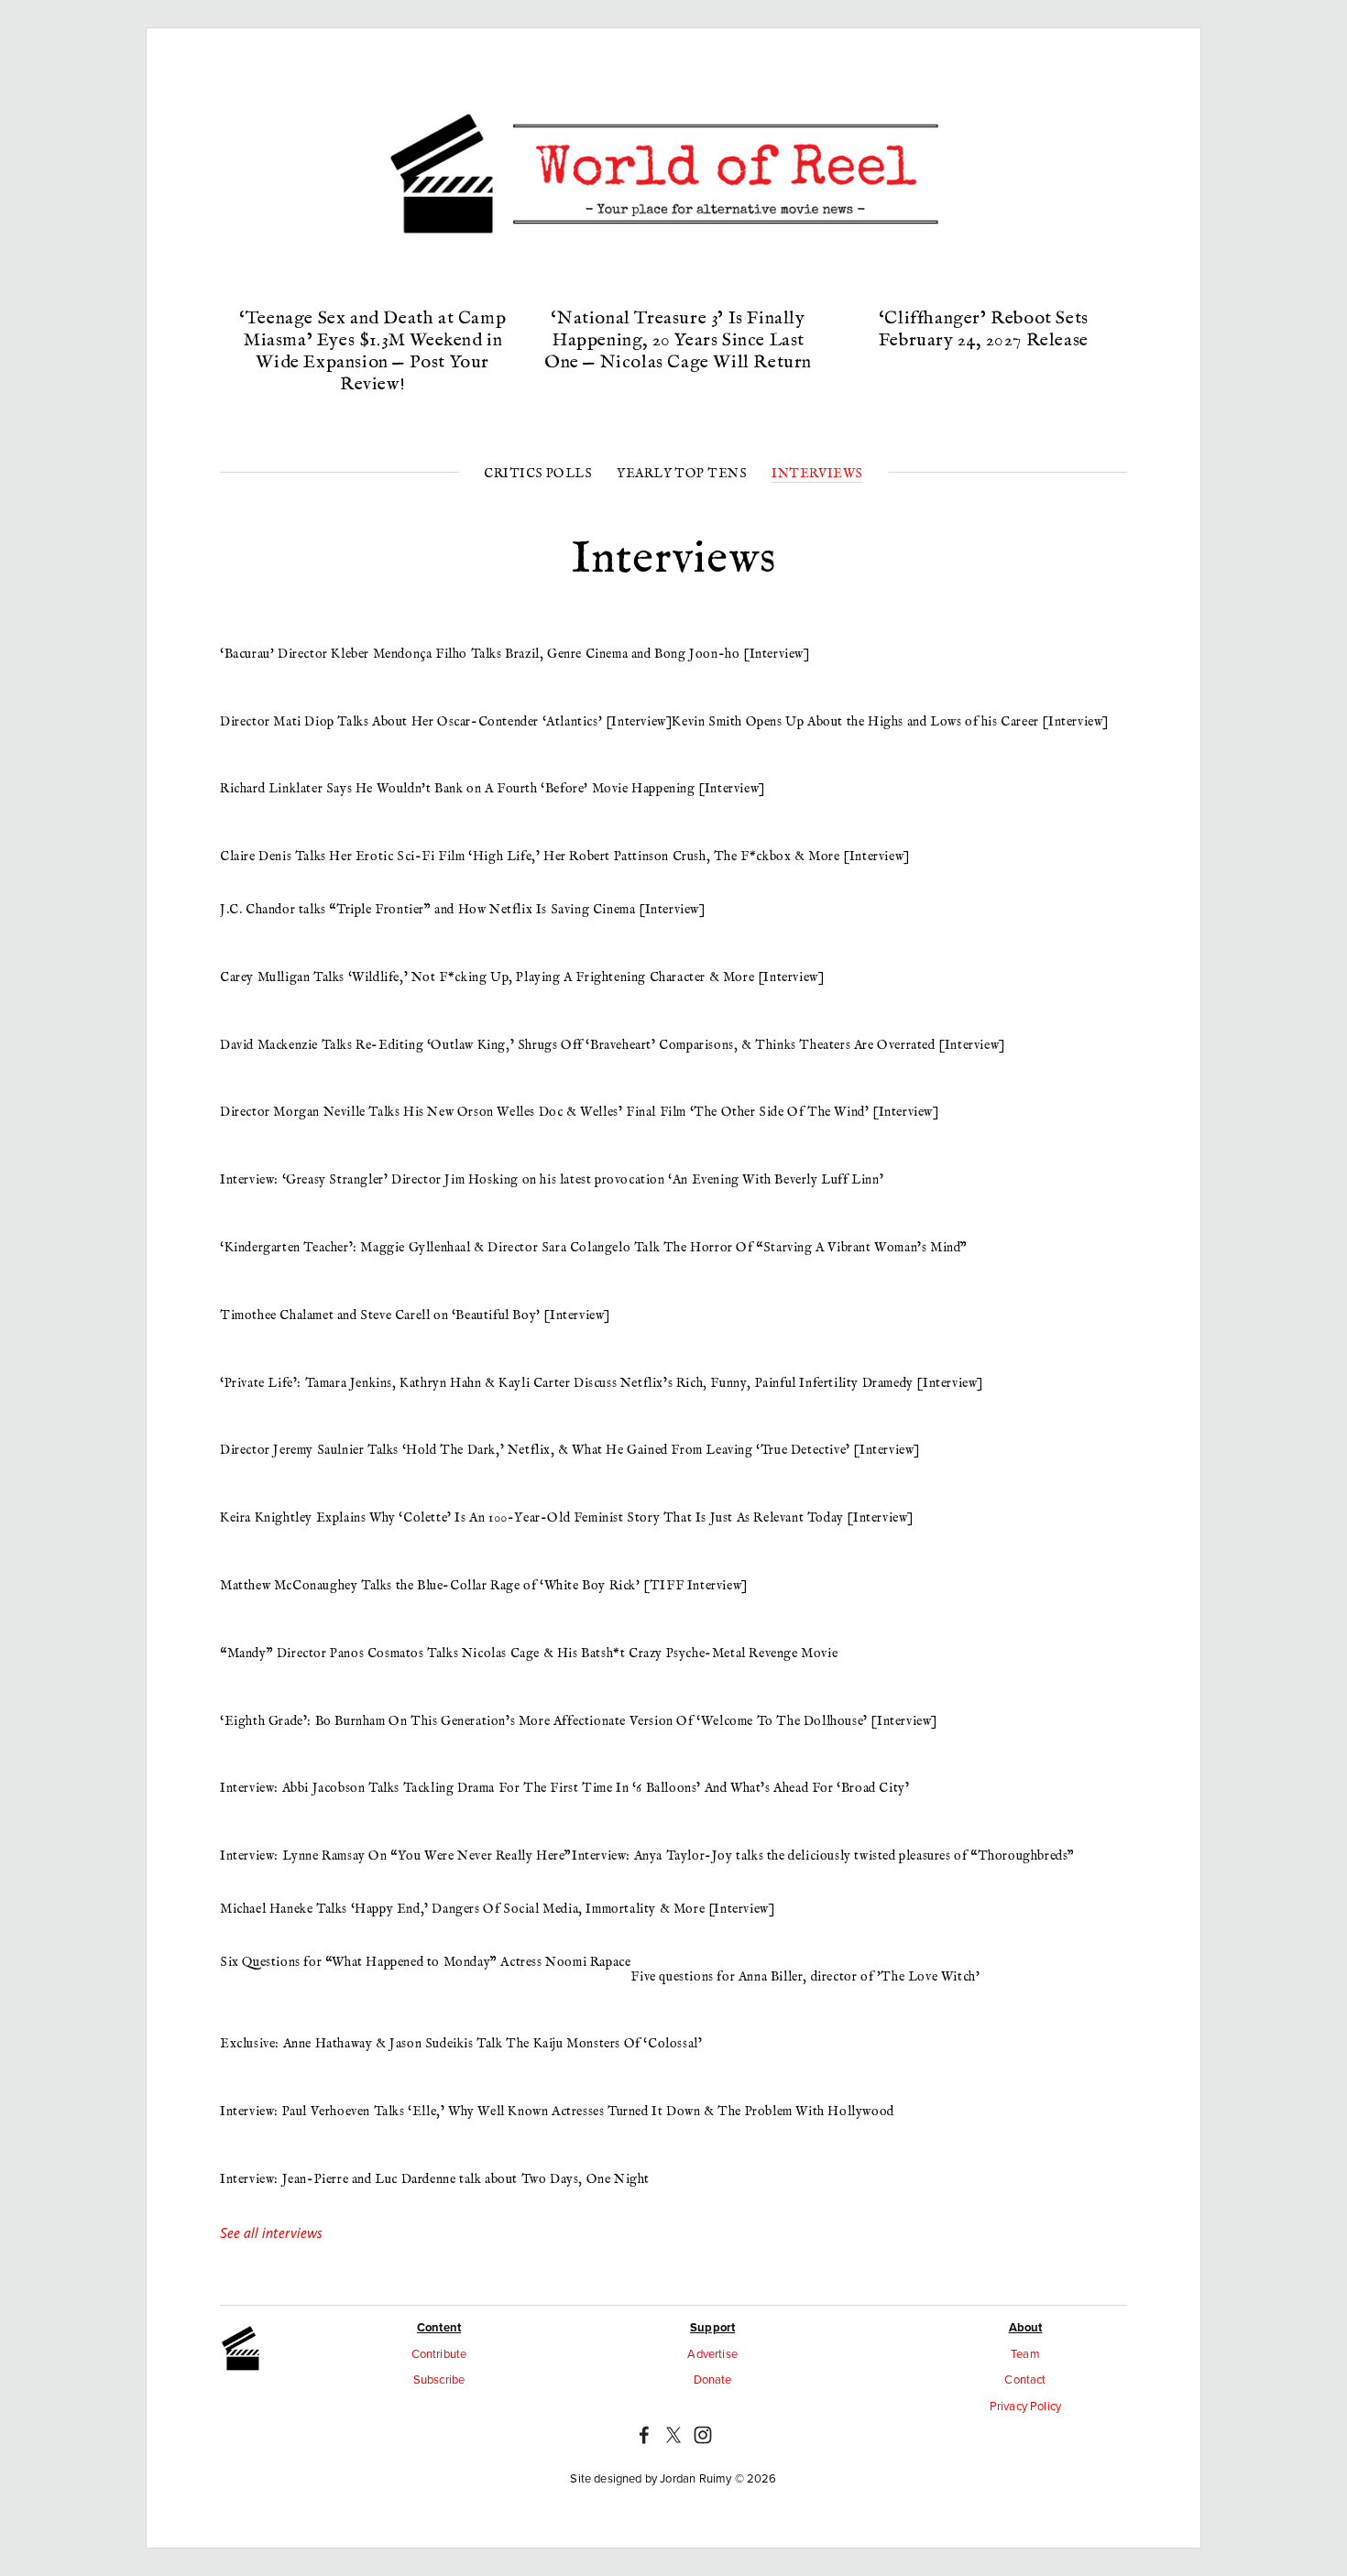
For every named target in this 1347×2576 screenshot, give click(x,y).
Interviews (817, 474)
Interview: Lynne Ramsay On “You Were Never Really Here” (396, 1856)
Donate (713, 2379)
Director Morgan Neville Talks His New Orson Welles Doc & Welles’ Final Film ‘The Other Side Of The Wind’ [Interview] (580, 1112)
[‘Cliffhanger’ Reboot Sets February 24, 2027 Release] (983, 287)
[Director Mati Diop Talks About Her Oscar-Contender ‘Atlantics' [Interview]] (446, 693)
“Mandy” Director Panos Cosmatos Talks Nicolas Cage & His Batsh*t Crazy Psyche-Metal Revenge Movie (529, 1654)
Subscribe (439, 2379)
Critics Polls (538, 474)
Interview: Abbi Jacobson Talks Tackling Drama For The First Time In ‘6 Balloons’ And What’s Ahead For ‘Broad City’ (564, 1788)
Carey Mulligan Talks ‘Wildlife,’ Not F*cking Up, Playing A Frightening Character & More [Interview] (522, 977)
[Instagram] (703, 2435)
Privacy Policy (1025, 2406)
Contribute (439, 2353)
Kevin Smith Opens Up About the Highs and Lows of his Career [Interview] (890, 722)
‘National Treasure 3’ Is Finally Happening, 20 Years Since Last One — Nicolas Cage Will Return (678, 340)
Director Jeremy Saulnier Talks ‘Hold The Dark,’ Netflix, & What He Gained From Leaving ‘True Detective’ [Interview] (570, 1450)
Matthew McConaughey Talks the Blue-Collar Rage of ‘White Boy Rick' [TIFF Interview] (484, 1586)
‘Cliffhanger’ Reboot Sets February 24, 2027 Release (984, 329)
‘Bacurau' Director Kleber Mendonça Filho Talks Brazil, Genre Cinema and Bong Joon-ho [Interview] (515, 654)
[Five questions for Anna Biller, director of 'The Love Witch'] (805, 1948)
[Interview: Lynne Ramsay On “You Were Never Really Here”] (396, 1828)
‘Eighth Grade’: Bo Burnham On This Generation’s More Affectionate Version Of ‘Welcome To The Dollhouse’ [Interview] (579, 1721)
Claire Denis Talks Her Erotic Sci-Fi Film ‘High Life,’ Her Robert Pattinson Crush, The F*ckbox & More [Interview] (565, 857)
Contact (1025, 2379)
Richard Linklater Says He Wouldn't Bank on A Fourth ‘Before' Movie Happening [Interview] (493, 789)
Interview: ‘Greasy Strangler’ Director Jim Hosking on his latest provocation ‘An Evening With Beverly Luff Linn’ (552, 1180)
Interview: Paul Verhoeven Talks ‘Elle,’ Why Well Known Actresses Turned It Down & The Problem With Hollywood (557, 2112)
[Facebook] (644, 2435)
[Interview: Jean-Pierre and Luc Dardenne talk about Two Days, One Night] (435, 2151)
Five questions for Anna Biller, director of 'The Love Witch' (805, 1977)
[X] (673, 2435)
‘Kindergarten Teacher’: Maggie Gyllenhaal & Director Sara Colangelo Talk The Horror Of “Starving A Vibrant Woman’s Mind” (594, 1248)
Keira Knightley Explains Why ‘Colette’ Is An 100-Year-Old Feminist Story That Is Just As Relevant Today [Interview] (567, 1518)
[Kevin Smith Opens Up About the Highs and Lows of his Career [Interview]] (890, 693)
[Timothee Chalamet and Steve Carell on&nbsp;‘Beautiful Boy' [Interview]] (415, 1287)
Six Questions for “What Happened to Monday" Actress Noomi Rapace (425, 1962)
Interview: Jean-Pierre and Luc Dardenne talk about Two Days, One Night (435, 2179)
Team (1025, 2353)
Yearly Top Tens (682, 474)
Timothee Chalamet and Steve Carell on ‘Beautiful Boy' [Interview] (415, 1315)
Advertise (712, 2353)
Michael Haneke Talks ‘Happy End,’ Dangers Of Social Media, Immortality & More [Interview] (497, 1909)
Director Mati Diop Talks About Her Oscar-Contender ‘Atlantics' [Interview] (446, 722)
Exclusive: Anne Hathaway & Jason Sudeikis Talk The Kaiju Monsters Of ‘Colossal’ (461, 2044)
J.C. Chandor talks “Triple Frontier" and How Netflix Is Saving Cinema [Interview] (463, 910)
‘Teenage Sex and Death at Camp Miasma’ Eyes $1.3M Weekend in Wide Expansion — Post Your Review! (372, 351)
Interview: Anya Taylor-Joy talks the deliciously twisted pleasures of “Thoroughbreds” (823, 1856)
